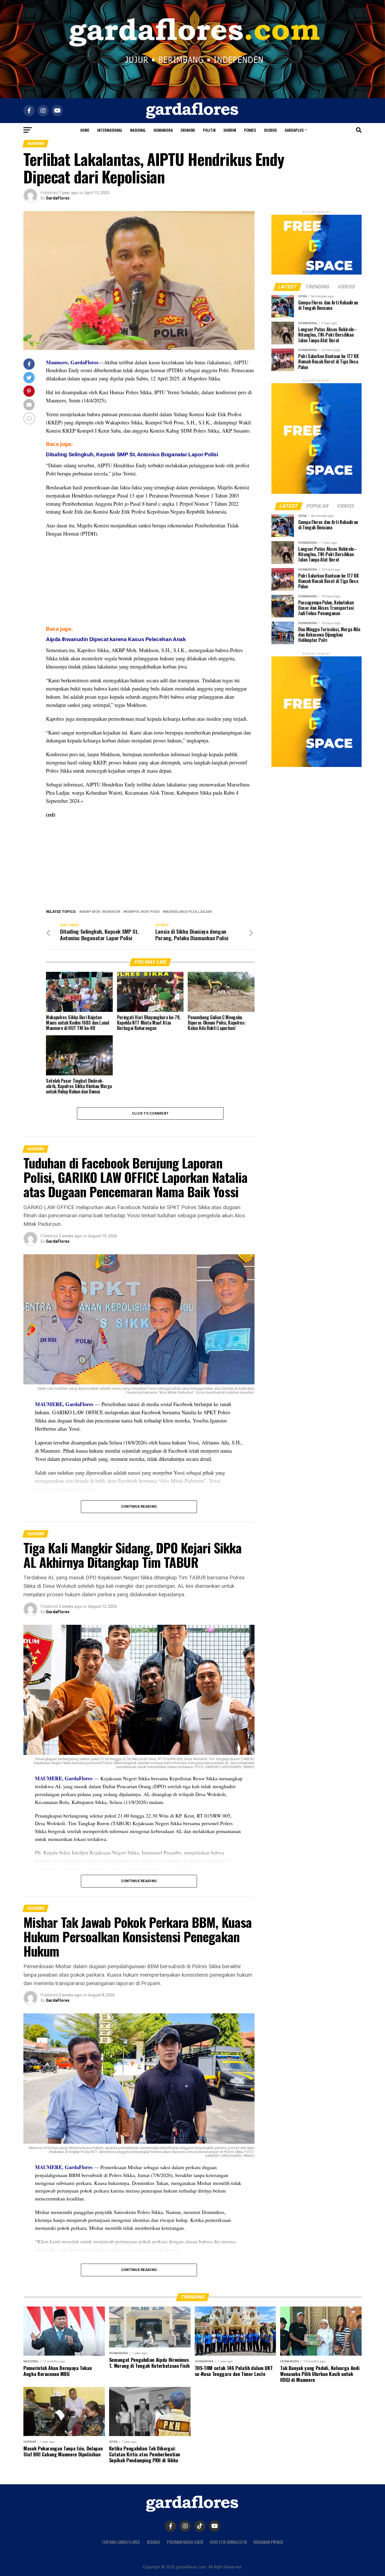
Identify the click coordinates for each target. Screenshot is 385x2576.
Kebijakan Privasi (268, 2542)
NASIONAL (138, 130)
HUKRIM (230, 130)
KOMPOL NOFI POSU (143, 912)
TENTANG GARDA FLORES (121, 2542)
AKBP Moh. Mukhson (101, 912)
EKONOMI (188, 130)
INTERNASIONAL (110, 130)
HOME (85, 130)
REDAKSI (153, 2542)
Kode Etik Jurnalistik (228, 2542)
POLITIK (209, 130)
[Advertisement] (150, 583)
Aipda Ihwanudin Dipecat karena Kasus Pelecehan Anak (116, 639)
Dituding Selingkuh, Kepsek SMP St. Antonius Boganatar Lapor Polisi (132, 454)
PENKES (250, 130)
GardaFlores (58, 198)
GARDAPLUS (294, 130)
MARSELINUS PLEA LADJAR (188, 912)
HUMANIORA (163, 130)
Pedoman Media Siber (185, 2542)
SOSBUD (270, 130)
